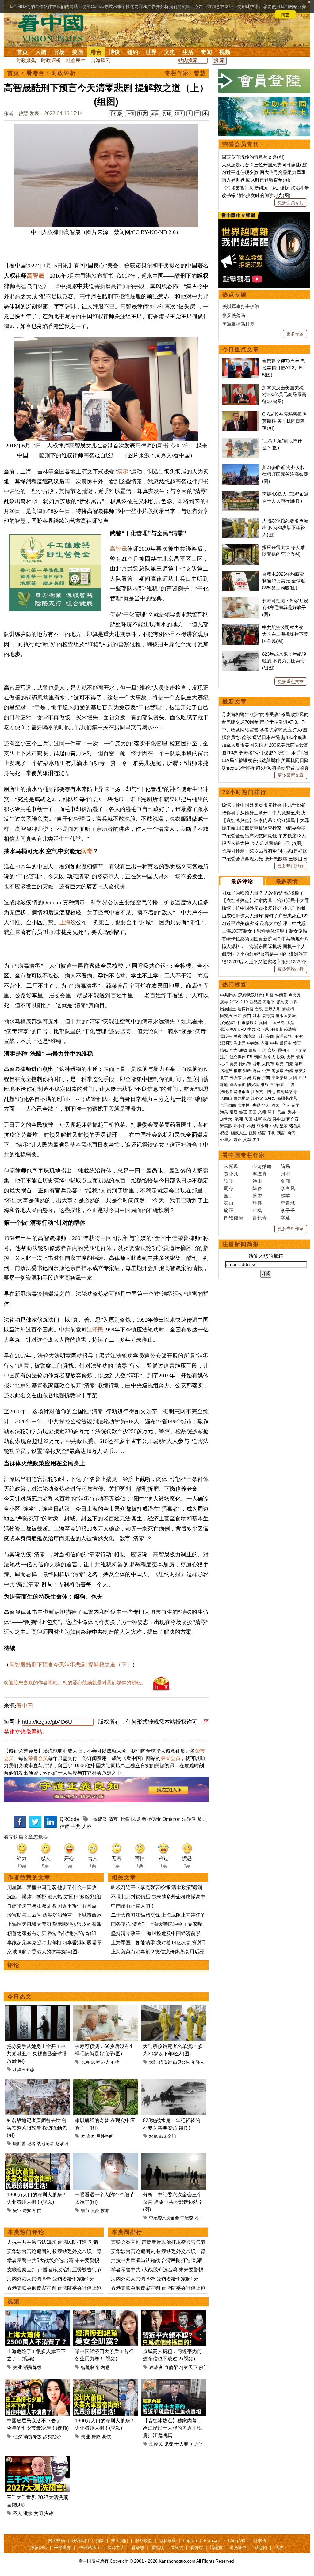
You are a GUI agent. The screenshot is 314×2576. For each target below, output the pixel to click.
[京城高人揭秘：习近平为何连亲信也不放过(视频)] (174, 2313)
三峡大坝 (273, 1009)
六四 (294, 1002)
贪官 (297, 1043)
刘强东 (236, 1078)
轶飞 (229, 1181)
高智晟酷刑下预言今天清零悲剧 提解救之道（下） (71, 1665)
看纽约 (177, 2548)
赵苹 (285, 1196)
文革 (247, 1140)
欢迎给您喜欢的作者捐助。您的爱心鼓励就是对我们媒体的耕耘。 (75, 1683)
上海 (65, 922)
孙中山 (279, 1119)
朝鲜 (258, 1057)
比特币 (245, 1064)
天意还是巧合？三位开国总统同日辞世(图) (265, 165)
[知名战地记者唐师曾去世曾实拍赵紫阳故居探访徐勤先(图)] (38, 2083)
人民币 (268, 1064)
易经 (225, 1133)
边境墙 (249, 1036)
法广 (224, 1057)
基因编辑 (238, 1085)
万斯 (261, 1036)
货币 (257, 1064)
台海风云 (101, 60)
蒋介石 (293, 1119)
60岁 (95, 2062)
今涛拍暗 (262, 1166)
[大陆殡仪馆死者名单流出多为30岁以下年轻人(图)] (174, 2008)
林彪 (251, 1126)
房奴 (27, 2210)
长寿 (85, 2062)
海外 (293, 1112)
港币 (299, 1064)
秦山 (229, 1203)
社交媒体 (238, 1057)
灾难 (49, 2513)
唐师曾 (19, 2144)
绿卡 (272, 1112)
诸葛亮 (295, 1126)
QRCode (69, 1819)
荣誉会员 (38, 1758)
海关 (224, 1112)
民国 (248, 1119)
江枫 (257, 1210)
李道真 (260, 1174)
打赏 (143, 114)
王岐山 (276, 1029)
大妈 (247, 1078)
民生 (282, 1112)
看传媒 (197, 2548)
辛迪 (285, 1218)
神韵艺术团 (90, 2548)
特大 (179, 114)
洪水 (28, 2513)
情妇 (224, 1050)
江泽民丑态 (24, 2069)
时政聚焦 (26, 60)
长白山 (226, 1098)
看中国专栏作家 (244, 1155)
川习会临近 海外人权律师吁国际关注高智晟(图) (285, 474)
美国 (78, 52)
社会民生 (76, 60)
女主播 (244, 1105)
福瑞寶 (216, 2548)
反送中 (286, 1043)
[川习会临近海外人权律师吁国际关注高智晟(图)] (241, 467)
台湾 (289, 1071)
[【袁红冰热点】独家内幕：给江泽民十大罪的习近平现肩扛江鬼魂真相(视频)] (174, 2383)
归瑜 (285, 1174)
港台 (96, 52)
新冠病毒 (151, 1819)
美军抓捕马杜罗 (238, 324)
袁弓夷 (268, 1016)
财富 (257, 1071)
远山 (257, 1181)
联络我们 (80, 2540)
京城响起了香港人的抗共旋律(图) (43, 1952)
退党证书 (238, 2548)
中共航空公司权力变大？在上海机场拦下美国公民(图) (285, 634)
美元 (234, 1064)
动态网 (261, 2548)
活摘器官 (246, 1009)
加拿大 (269, 1057)
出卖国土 (228, 1009)
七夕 (17, 2437)
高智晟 (35, 276)
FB (250, 1057)
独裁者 (156, 2367)
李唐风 (288, 1188)
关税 (238, 1036)
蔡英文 (301, 1071)
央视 (256, 1105)
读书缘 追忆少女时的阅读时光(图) (256, 195)
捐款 (100, 2540)
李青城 (288, 1203)
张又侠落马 (234, 315)
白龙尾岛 (242, 1098)
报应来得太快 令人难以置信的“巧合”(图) (262, 843)
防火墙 (253, 1085)
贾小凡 (231, 1174)
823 (163, 2136)
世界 (151, 52)
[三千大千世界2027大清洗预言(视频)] (38, 2459)
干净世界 (63, 2548)
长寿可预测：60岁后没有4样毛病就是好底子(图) (285, 608)
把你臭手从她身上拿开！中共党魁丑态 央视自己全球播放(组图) (37, 2054)
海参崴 (278, 1071)
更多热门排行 (291, 866)
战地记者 (45, 2144)
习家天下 (188, 2367)
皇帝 (284, 1126)
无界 (280, 2548)
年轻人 (198, 2062)
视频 (225, 52)
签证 (243, 1112)
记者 (31, 2144)
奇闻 (206, 52)
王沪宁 (300, 1036)
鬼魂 (169, 2444)
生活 (188, 52)
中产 (266, 1071)
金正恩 (263, 1029)
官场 (59, 52)
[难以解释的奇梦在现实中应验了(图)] (106, 2083)
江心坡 (257, 1098)
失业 (17, 2210)
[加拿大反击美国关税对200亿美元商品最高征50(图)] (241, 388)
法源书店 (116, 2548)
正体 (130, 114)
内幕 (265, 1043)
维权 (265, 1085)
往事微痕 (246, 1023)
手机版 (116, 114)
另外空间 (105, 2136)
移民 (275, 1105)
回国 (253, 1112)
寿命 (238, 1140)
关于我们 (120, 2540)
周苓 (229, 1188)
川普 (270, 995)
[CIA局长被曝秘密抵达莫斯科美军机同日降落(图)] (241, 414)
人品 (95, 2210)
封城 (135, 1819)
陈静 (257, 1188)
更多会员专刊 (291, 202)
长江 (238, 1016)
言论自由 (228, 1105)
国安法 (226, 1016)
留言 (155, 114)
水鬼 (153, 2136)
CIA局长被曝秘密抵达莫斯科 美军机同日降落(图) (284, 421)
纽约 (133, 52)
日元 (289, 1064)
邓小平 (240, 1126)
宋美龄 (226, 1126)
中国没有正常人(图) (132, 1906)
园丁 (229, 1196)
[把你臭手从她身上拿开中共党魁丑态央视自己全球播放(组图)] (38, 2008)
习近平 (201, 2218)
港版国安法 (286, 1016)
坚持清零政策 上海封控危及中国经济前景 (156, 1933)
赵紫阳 (62, 2144)
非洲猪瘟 (280, 1078)
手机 (271, 1133)
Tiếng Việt (237, 2540)
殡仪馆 (165, 2062)
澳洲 (239, 1119)
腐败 (243, 1050)
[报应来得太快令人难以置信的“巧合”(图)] (241, 547)
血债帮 (171, 2367)
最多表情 (287, 881)
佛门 (203, 2367)
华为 (234, 1050)
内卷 (105, 2367)
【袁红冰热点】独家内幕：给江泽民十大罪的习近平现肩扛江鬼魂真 (172, 2428)
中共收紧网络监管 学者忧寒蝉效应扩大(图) (265, 730)
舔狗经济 (52, 2437)
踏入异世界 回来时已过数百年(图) (256, 180)
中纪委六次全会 (164, 2218)
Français (212, 2540)
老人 (105, 2062)
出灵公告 (182, 2062)
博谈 (114, 52)
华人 (266, 1105)
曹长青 (260, 1218)
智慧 (252, 1133)
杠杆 (224, 1064)
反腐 (253, 1050)
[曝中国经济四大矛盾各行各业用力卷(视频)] (106, 2313)
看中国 (54, 28)
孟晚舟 (226, 1036)
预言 (281, 1133)
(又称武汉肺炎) (251, 995)
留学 (296, 1105)
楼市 (238, 1071)
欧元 (280, 1064)
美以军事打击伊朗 (241, 306)
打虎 (262, 1050)
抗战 (267, 1119)
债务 (300, 1057)
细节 (85, 2210)
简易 (285, 1166)
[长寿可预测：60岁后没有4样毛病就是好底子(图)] (106, 2008)
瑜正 (229, 1210)
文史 (170, 52)
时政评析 (51, 60)
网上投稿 (56, 2540)
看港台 (36, 73)
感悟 (262, 1133)
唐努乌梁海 (287, 1092)
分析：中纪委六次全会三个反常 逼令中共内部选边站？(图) (173, 2202)
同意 (285, 14)
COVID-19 (239, 1002)
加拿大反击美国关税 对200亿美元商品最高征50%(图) (284, 394)
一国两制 (299, 1050)
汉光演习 (228, 1023)
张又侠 (282, 1002)
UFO (242, 1029)
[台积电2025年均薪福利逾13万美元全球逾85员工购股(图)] (241, 574)
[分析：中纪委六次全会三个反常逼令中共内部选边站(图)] (174, 2157)
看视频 (157, 2548)
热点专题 (235, 295)
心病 (115, 2062)
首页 (22, 52)
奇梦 (91, 2136)
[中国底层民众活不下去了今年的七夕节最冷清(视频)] (38, 2383)
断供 (37, 2210)
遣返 (234, 1112)
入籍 (262, 1112)
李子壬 (288, 1210)
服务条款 (144, 2540)
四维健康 (234, 1218)
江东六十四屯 (263, 1092)
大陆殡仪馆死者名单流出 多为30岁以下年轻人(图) (285, 528)
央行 (290, 1057)
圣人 (17, 2513)
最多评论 (242, 881)
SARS (270, 1098)
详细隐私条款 (62, 14)
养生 (257, 1140)
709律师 (277, 1085)
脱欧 (281, 1057)
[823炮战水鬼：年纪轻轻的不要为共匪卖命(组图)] (174, 2083)
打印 (167, 114)
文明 (38, 2513)
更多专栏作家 (291, 1229)
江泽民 (95, 1330)
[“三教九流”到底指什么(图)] (241, 441)
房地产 (226, 1071)
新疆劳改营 (287, 1098)
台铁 (259, 1009)
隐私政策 (167, 2540)
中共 (76, 1827)
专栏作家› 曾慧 (185, 73)
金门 (172, 2136)
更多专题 (295, 334)
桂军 (258, 1119)
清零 (123, 472)
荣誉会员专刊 (241, 144)
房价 (257, 1078)
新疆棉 (288, 1009)
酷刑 (203, 1819)
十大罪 (181, 2444)
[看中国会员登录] (264, 81)
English (190, 2540)
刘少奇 (263, 1126)
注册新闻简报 (241, 1244)
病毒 (87, 851)
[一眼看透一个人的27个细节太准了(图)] (106, 2157)
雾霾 (224, 1085)
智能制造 (90, 2367)
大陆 (41, 52)
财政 (247, 1071)
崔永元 (240, 1043)
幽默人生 (239, 1133)
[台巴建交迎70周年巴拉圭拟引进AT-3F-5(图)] (241, 361)
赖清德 (290, 1029)
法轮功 (189, 1819)
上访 (290, 1085)
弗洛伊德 (228, 1029)
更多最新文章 (291, 775)
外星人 (226, 1140)
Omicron (171, 1819)
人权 (87, 1827)
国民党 (279, 1023)
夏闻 (285, 1181)
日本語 (260, 2540)
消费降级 (33, 2367)
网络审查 (242, 1092)
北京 (224, 1078)
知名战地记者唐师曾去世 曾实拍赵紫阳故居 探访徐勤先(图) (37, 2128)
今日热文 (20, 1997)
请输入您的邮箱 (266, 1256)
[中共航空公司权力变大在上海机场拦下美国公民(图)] (241, 627)
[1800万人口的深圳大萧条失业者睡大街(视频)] (38, 2157)
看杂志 (138, 2548)
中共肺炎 (228, 995)
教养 (105, 2210)
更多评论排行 (291, 969)
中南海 (253, 1043)
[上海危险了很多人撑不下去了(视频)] (38, 2313)
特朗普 (281, 995)
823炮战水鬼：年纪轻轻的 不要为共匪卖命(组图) (284, 661)
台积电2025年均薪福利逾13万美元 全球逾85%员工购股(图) (284, 581)
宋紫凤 (231, 1166)
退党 (290, 1023)
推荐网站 (39, 2548)
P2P (303, 1078)
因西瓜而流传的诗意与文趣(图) (253, 157)
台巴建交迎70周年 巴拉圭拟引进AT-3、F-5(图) (284, 368)
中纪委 (187, 2218)
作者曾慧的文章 (29, 1877)
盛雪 (257, 1196)
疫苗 (247, 1016)
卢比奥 (295, 995)
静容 (257, 1203)
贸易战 (255, 1002)
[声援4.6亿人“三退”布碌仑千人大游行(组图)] (241, 494)
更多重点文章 (291, 681)
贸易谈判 (284, 1036)
